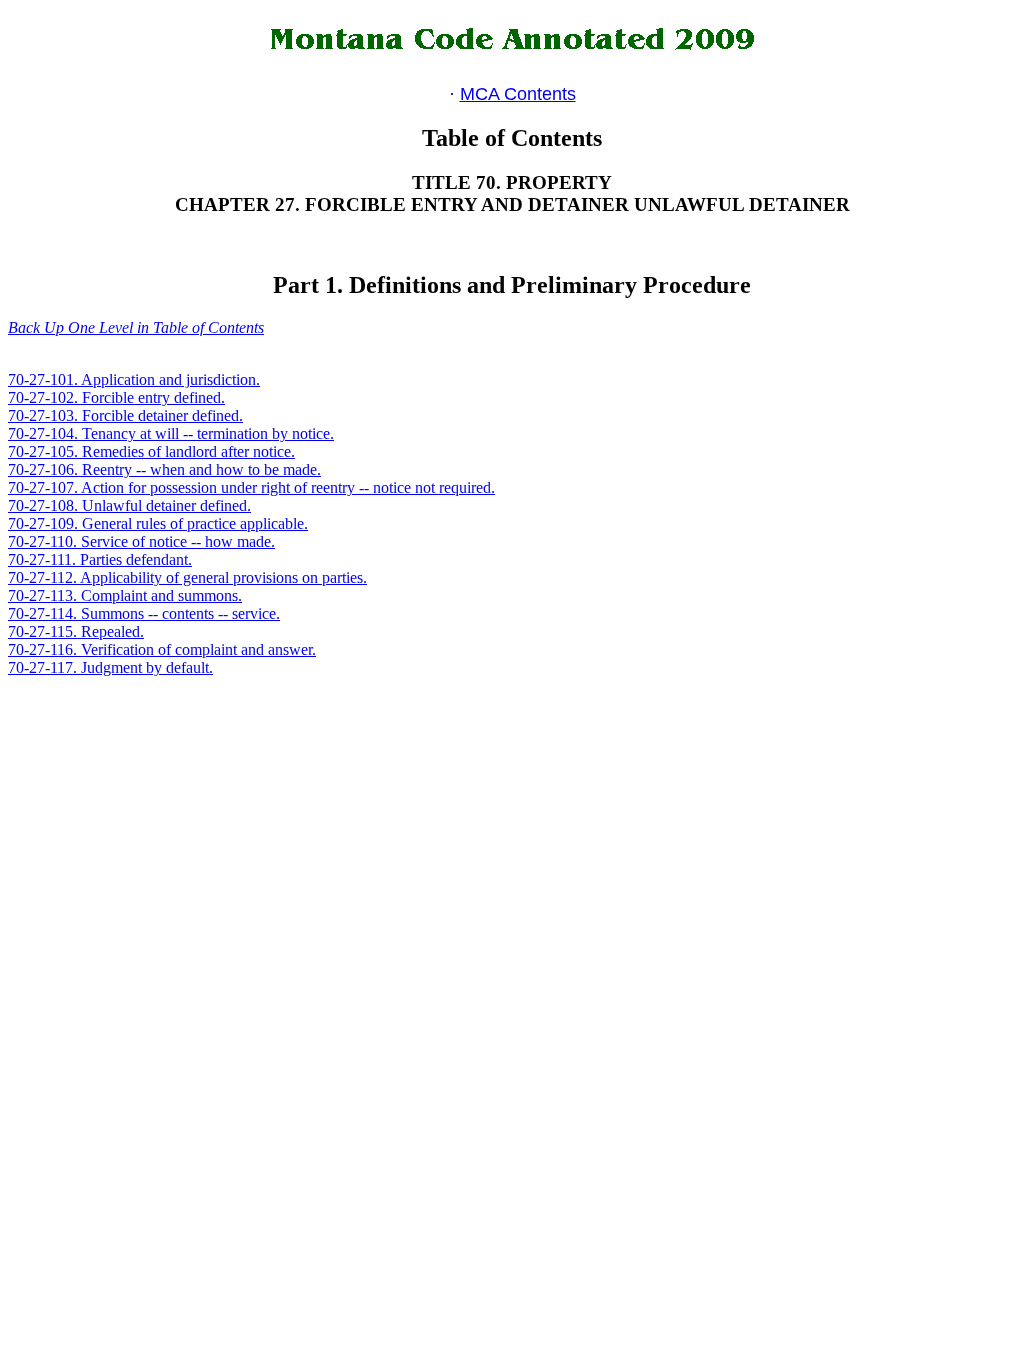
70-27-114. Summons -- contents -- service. (144, 613)
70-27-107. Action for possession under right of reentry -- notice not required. (251, 487)
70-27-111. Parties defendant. (100, 559)
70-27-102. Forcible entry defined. (116, 397)
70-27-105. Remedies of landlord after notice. (151, 451)
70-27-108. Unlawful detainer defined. (129, 505)
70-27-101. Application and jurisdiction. (134, 379)
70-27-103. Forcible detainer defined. (125, 415)
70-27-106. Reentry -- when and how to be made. (164, 469)
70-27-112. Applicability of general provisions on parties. (187, 577)
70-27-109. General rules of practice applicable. (158, 523)
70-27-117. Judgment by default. (110, 667)
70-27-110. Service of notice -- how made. (141, 541)
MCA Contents (518, 94)
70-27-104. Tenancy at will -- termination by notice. (171, 433)
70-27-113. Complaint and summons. (125, 595)
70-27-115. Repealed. (76, 631)
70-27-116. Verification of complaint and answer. (162, 649)
